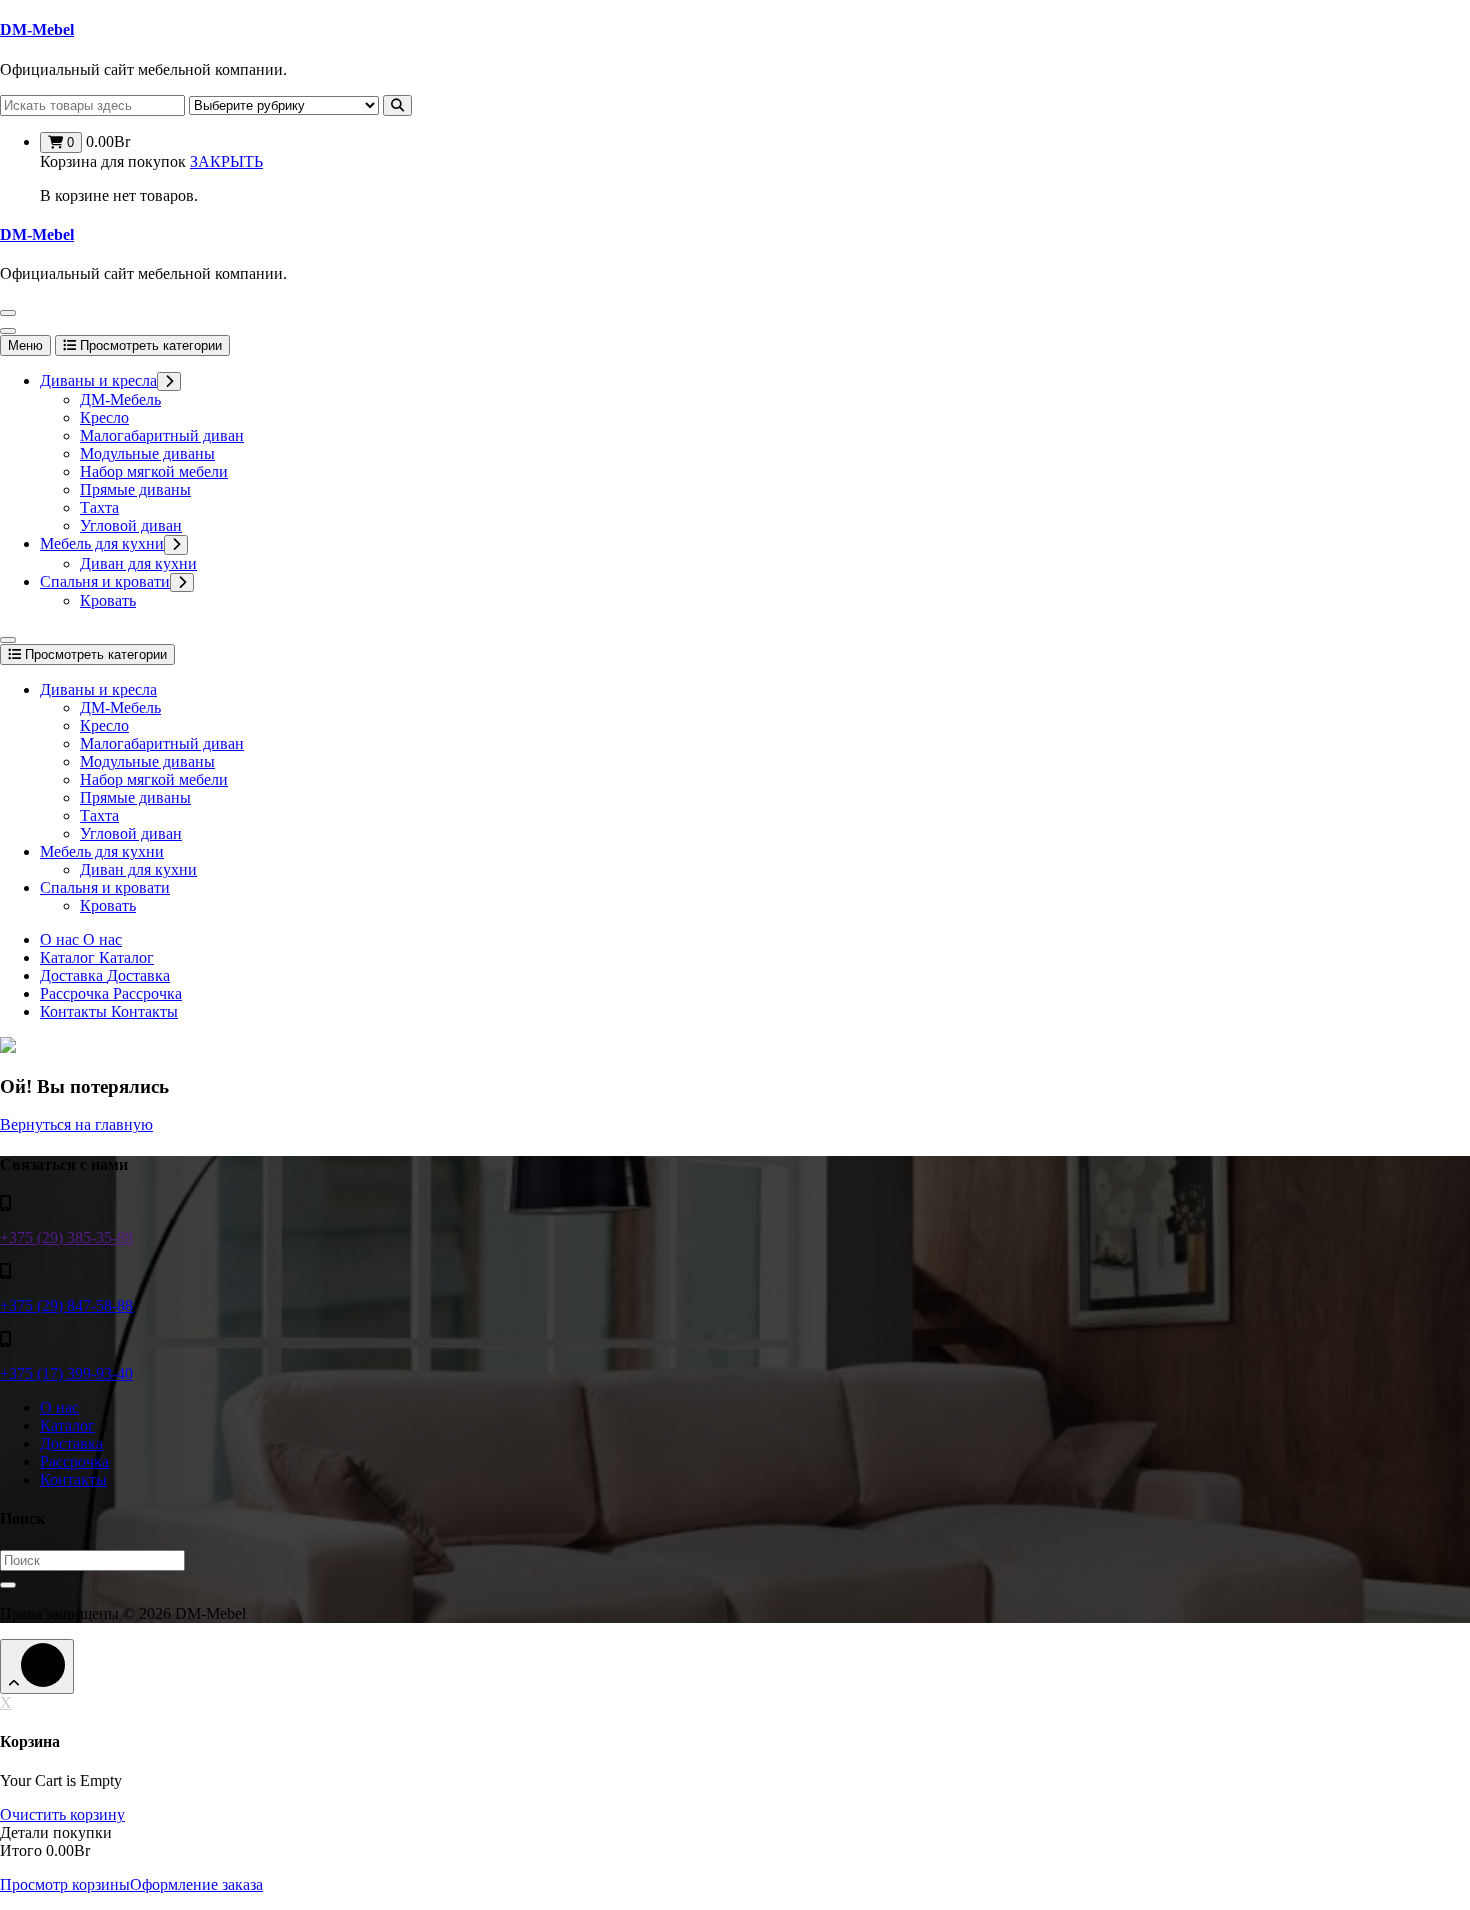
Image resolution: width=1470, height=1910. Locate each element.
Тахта (99, 507)
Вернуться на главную (76, 1124)
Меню (25, 345)
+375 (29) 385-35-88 (66, 1237)
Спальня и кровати (105, 581)
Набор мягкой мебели (154, 471)
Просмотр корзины (65, 1884)
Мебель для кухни (102, 543)
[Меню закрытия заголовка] (8, 331)
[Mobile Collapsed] (169, 381)
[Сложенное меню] (8, 313)
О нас (59, 1407)
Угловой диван (131, 525)
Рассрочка (74, 1461)
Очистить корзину (62, 1814)
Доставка (71, 1443)
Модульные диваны (147, 453)
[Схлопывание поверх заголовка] (8, 640)
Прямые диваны (135, 489)
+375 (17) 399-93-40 (66, 1373)
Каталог (67, 1425)
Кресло (104, 417)
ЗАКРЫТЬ (226, 161)
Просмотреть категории (149, 345)
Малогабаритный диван (162, 435)
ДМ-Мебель (120, 399)
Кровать (108, 600)
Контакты (73, 1479)
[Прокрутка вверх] (37, 1666)
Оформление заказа (196, 1884)
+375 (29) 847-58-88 (66, 1305)
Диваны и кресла (98, 380)
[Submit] (8, 1585)
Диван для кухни (138, 563)
